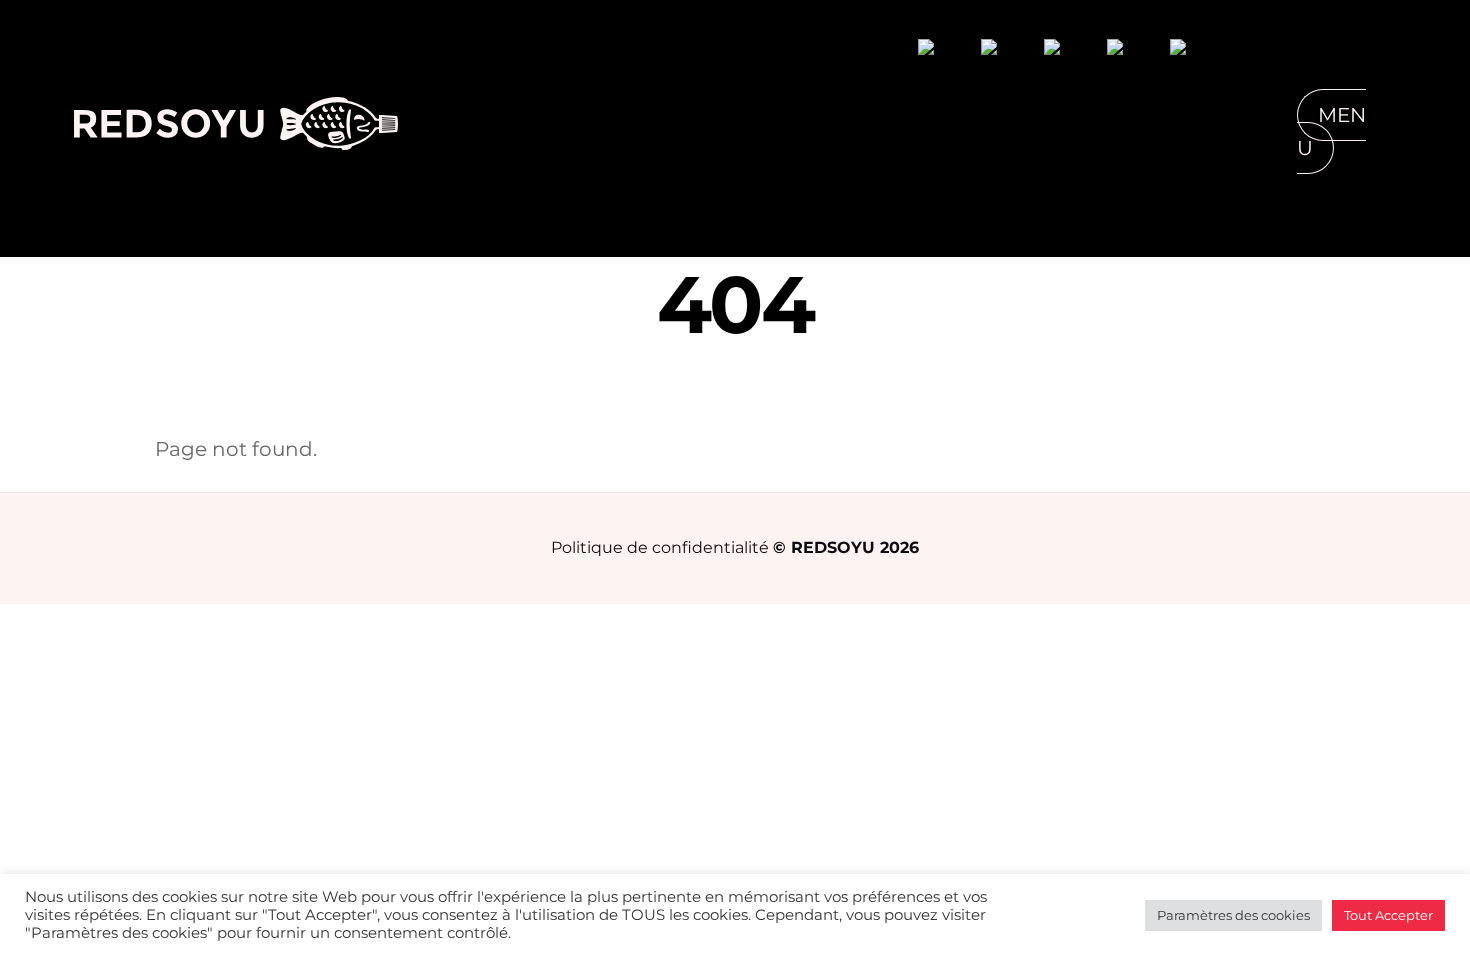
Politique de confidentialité (660, 547)
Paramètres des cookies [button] (1233, 915)
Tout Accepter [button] (1388, 915)
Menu (1331, 131)
